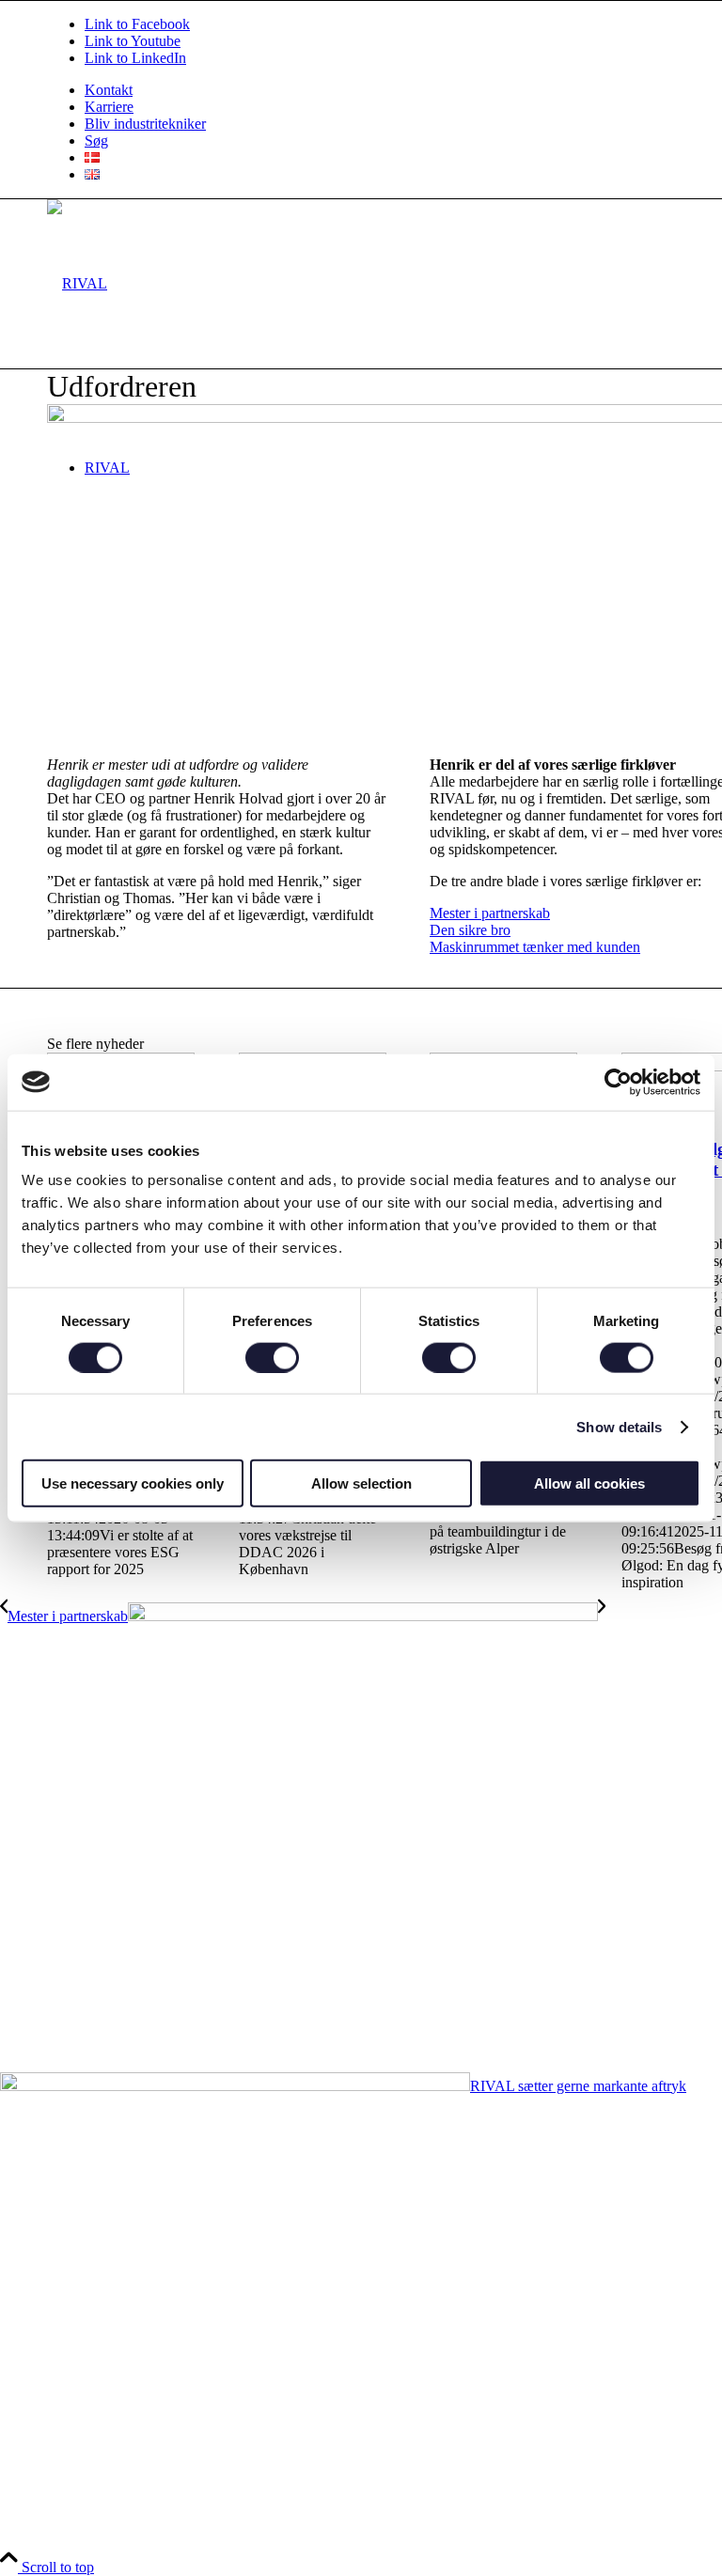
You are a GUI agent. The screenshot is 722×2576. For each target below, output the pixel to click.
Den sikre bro (470, 930)
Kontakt (109, 90)
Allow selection (361, 1483)
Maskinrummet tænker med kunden (535, 947)
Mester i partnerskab (490, 913)
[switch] (272, 1357)
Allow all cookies (589, 1483)
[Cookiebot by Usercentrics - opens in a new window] (618, 1082)
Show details (619, 1426)
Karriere (109, 107)
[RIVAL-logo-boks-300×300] (77, 283)
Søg (96, 141)
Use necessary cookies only (133, 1483)
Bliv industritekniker (145, 124)
